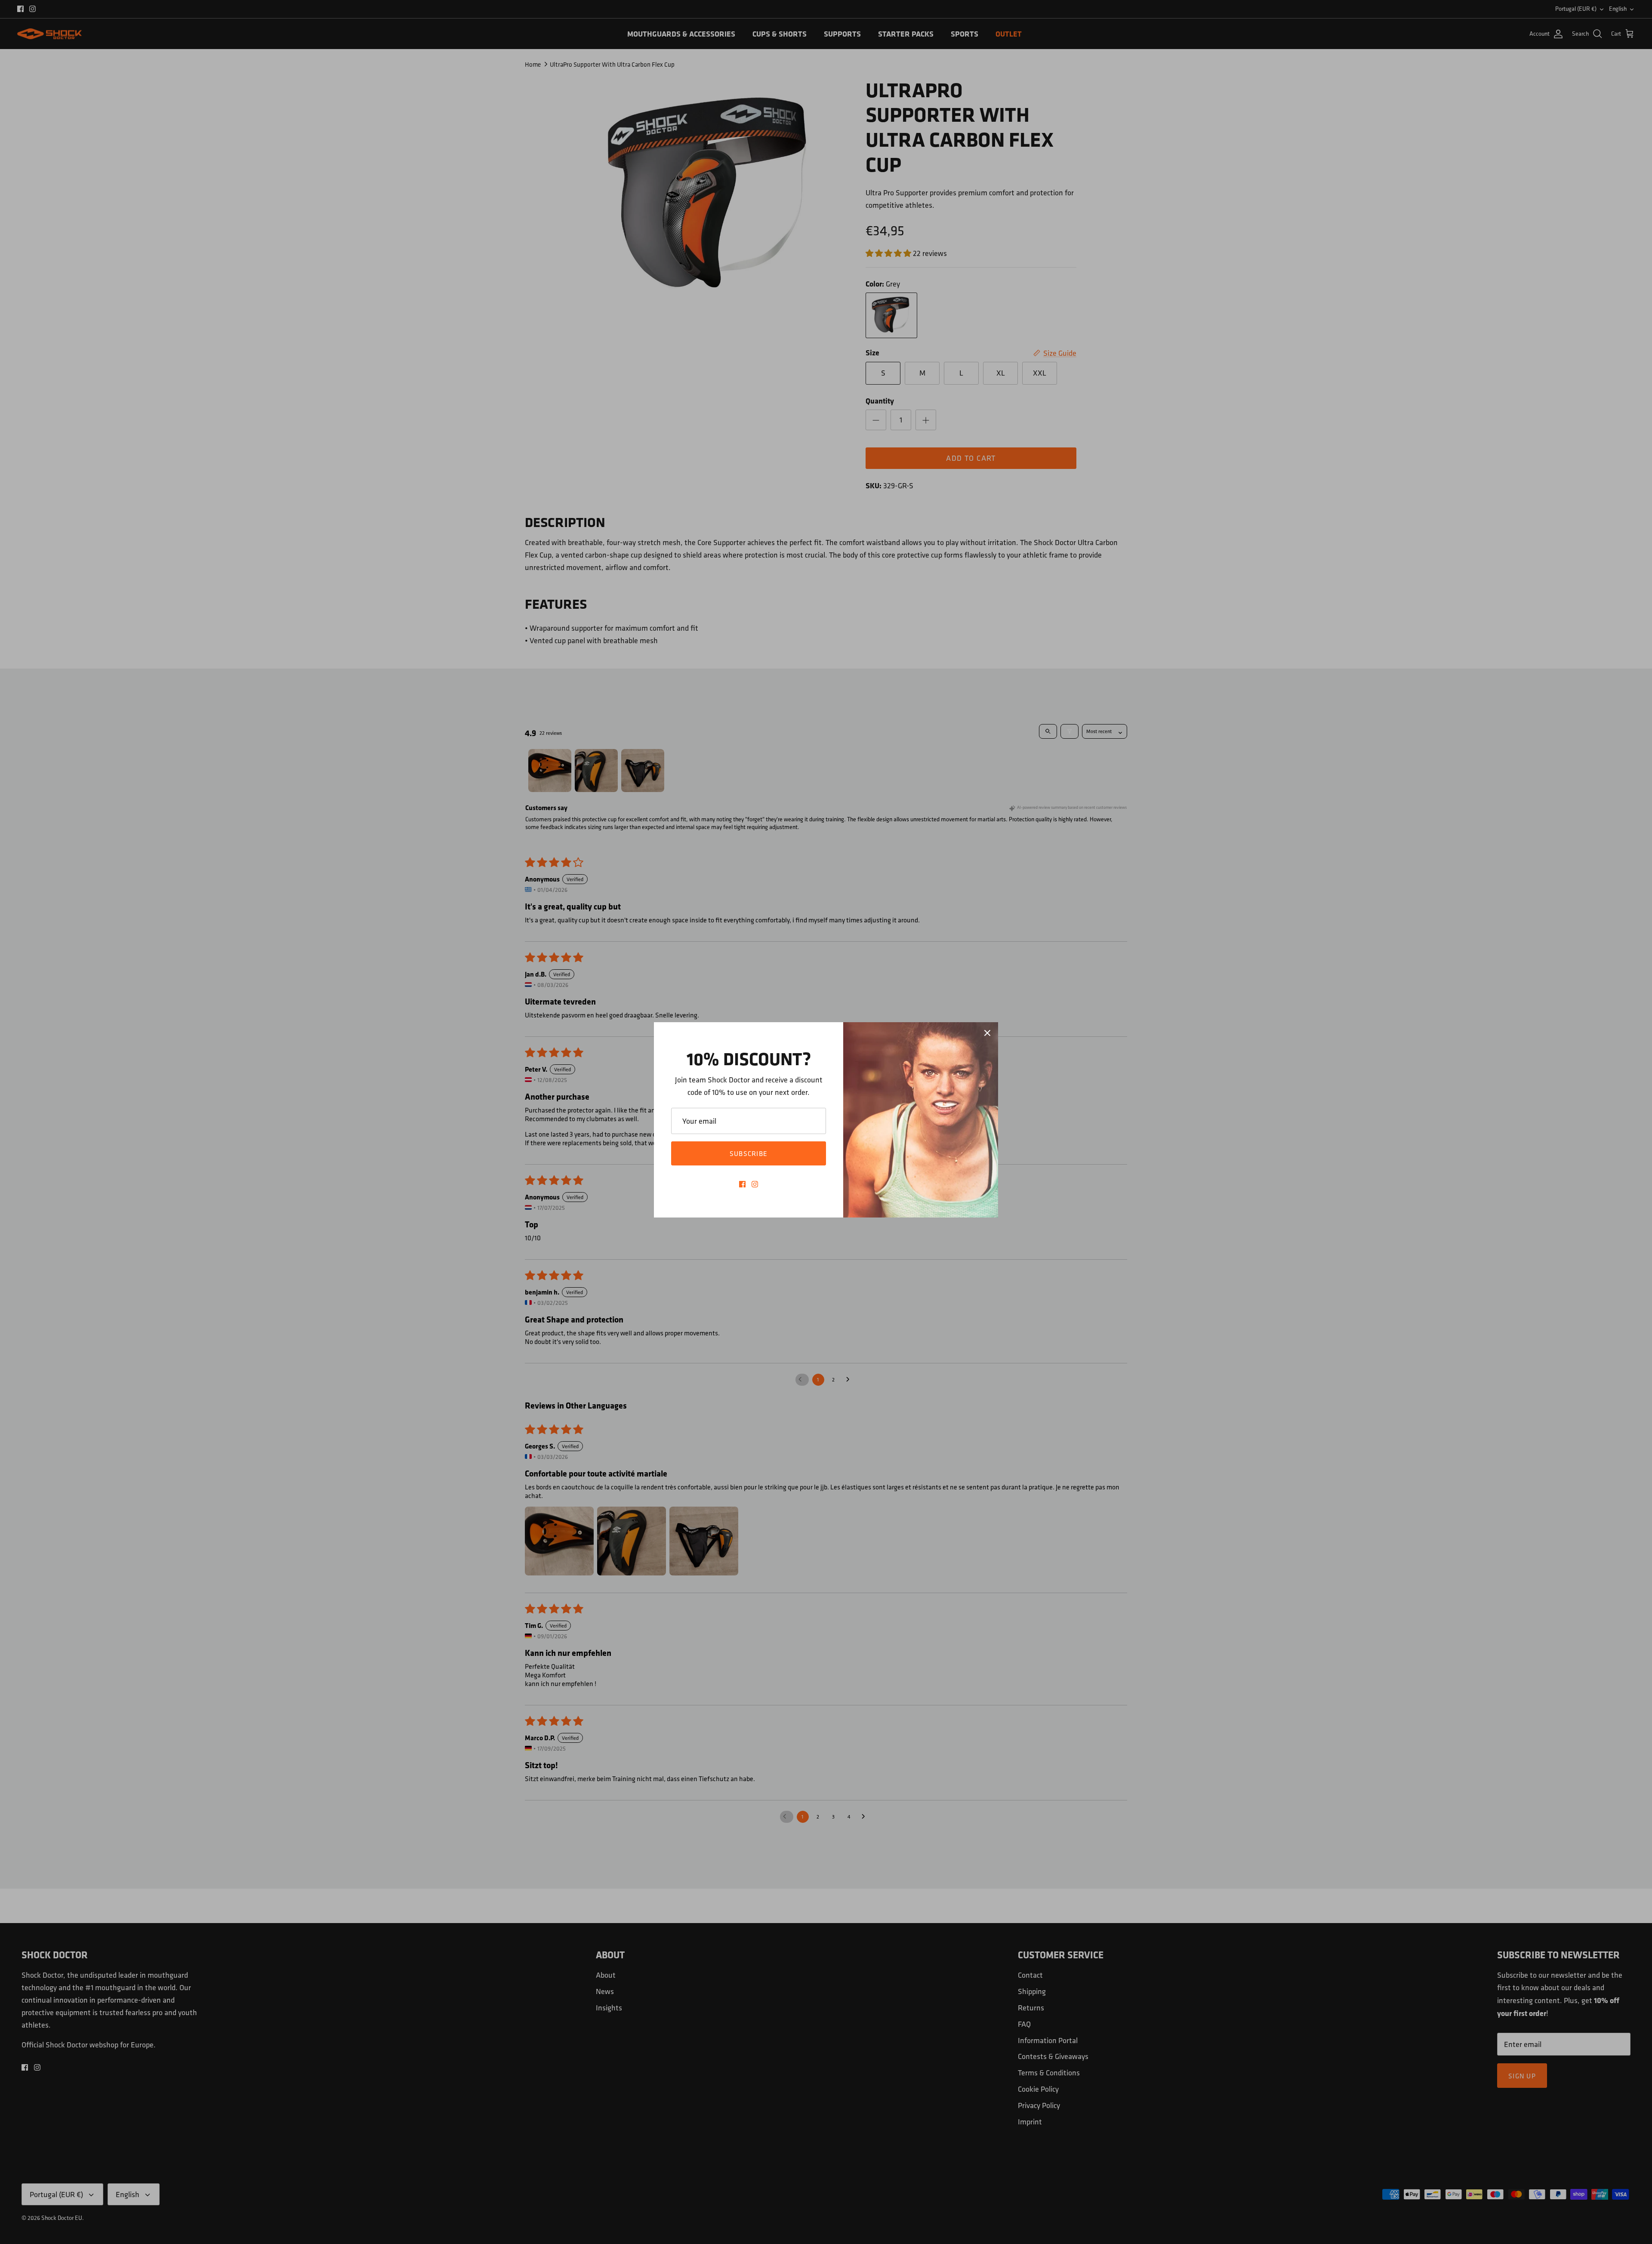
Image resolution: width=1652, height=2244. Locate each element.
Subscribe (749, 1153)
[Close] (987, 1033)
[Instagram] (755, 1184)
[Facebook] (742, 1184)
